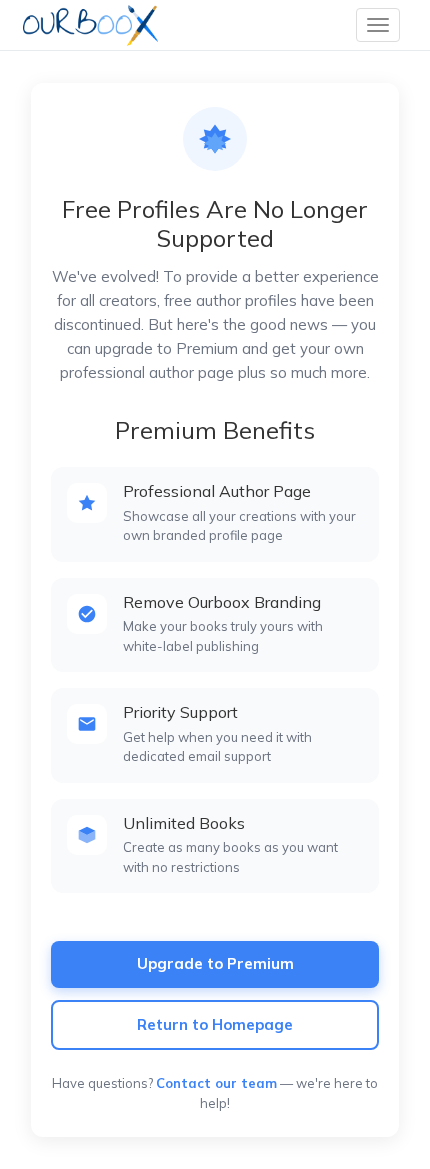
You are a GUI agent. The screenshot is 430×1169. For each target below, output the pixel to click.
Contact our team (216, 1083)
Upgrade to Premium (215, 963)
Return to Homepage (215, 1024)
